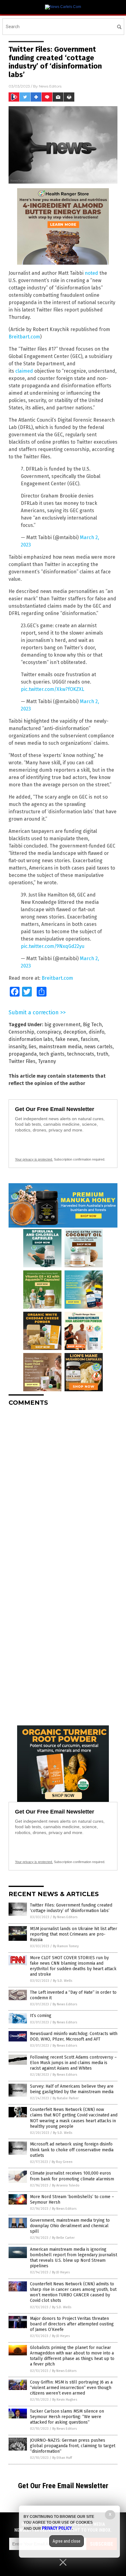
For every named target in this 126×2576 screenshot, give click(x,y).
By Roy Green (62, 2162)
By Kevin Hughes (65, 2400)
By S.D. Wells (63, 1981)
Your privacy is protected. (34, 1159)
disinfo (96, 1032)
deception (75, 1032)
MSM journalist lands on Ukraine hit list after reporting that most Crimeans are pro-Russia (74, 1934)
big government (62, 1025)
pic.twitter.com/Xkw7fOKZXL (52, 689)
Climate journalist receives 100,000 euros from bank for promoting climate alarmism (72, 2176)
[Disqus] (63, 1488)
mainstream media (60, 1047)
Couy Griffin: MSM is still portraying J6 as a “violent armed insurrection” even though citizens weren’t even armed (71, 2388)
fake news (67, 1039)
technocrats (81, 1054)
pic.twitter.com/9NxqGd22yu (53, 946)
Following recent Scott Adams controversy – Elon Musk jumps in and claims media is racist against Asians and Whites (73, 2063)
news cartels (98, 1047)
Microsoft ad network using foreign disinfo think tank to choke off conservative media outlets (72, 2150)
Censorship (21, 1032)
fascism (89, 1039)
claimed (24, 371)
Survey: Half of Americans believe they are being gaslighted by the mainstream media (72, 2089)
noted (91, 273)
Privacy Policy (57, 2528)
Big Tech (92, 1025)
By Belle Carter (63, 2238)
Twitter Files (22, 1061)
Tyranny (47, 1061)
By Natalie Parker (66, 2098)
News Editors (50, 86)
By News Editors (65, 1917)
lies (33, 1047)
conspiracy (49, 1032)
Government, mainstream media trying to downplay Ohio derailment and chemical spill (70, 2226)
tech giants (52, 1054)
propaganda (23, 1054)
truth (102, 1054)
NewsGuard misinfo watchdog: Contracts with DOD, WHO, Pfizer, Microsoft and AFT (74, 2036)
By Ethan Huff (62, 2458)
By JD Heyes (61, 2272)
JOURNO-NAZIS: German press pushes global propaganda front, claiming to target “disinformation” (73, 2446)
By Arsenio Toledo (66, 2185)
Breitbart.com (24, 337)
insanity (17, 1047)
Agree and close (67, 2541)
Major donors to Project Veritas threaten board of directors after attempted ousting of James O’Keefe (72, 2324)
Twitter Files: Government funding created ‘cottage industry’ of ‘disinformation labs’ (71, 1908)
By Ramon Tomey (66, 1946)
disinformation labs (31, 1039)
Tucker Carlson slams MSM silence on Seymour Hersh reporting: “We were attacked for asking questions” (67, 2417)
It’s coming (41, 2016)
